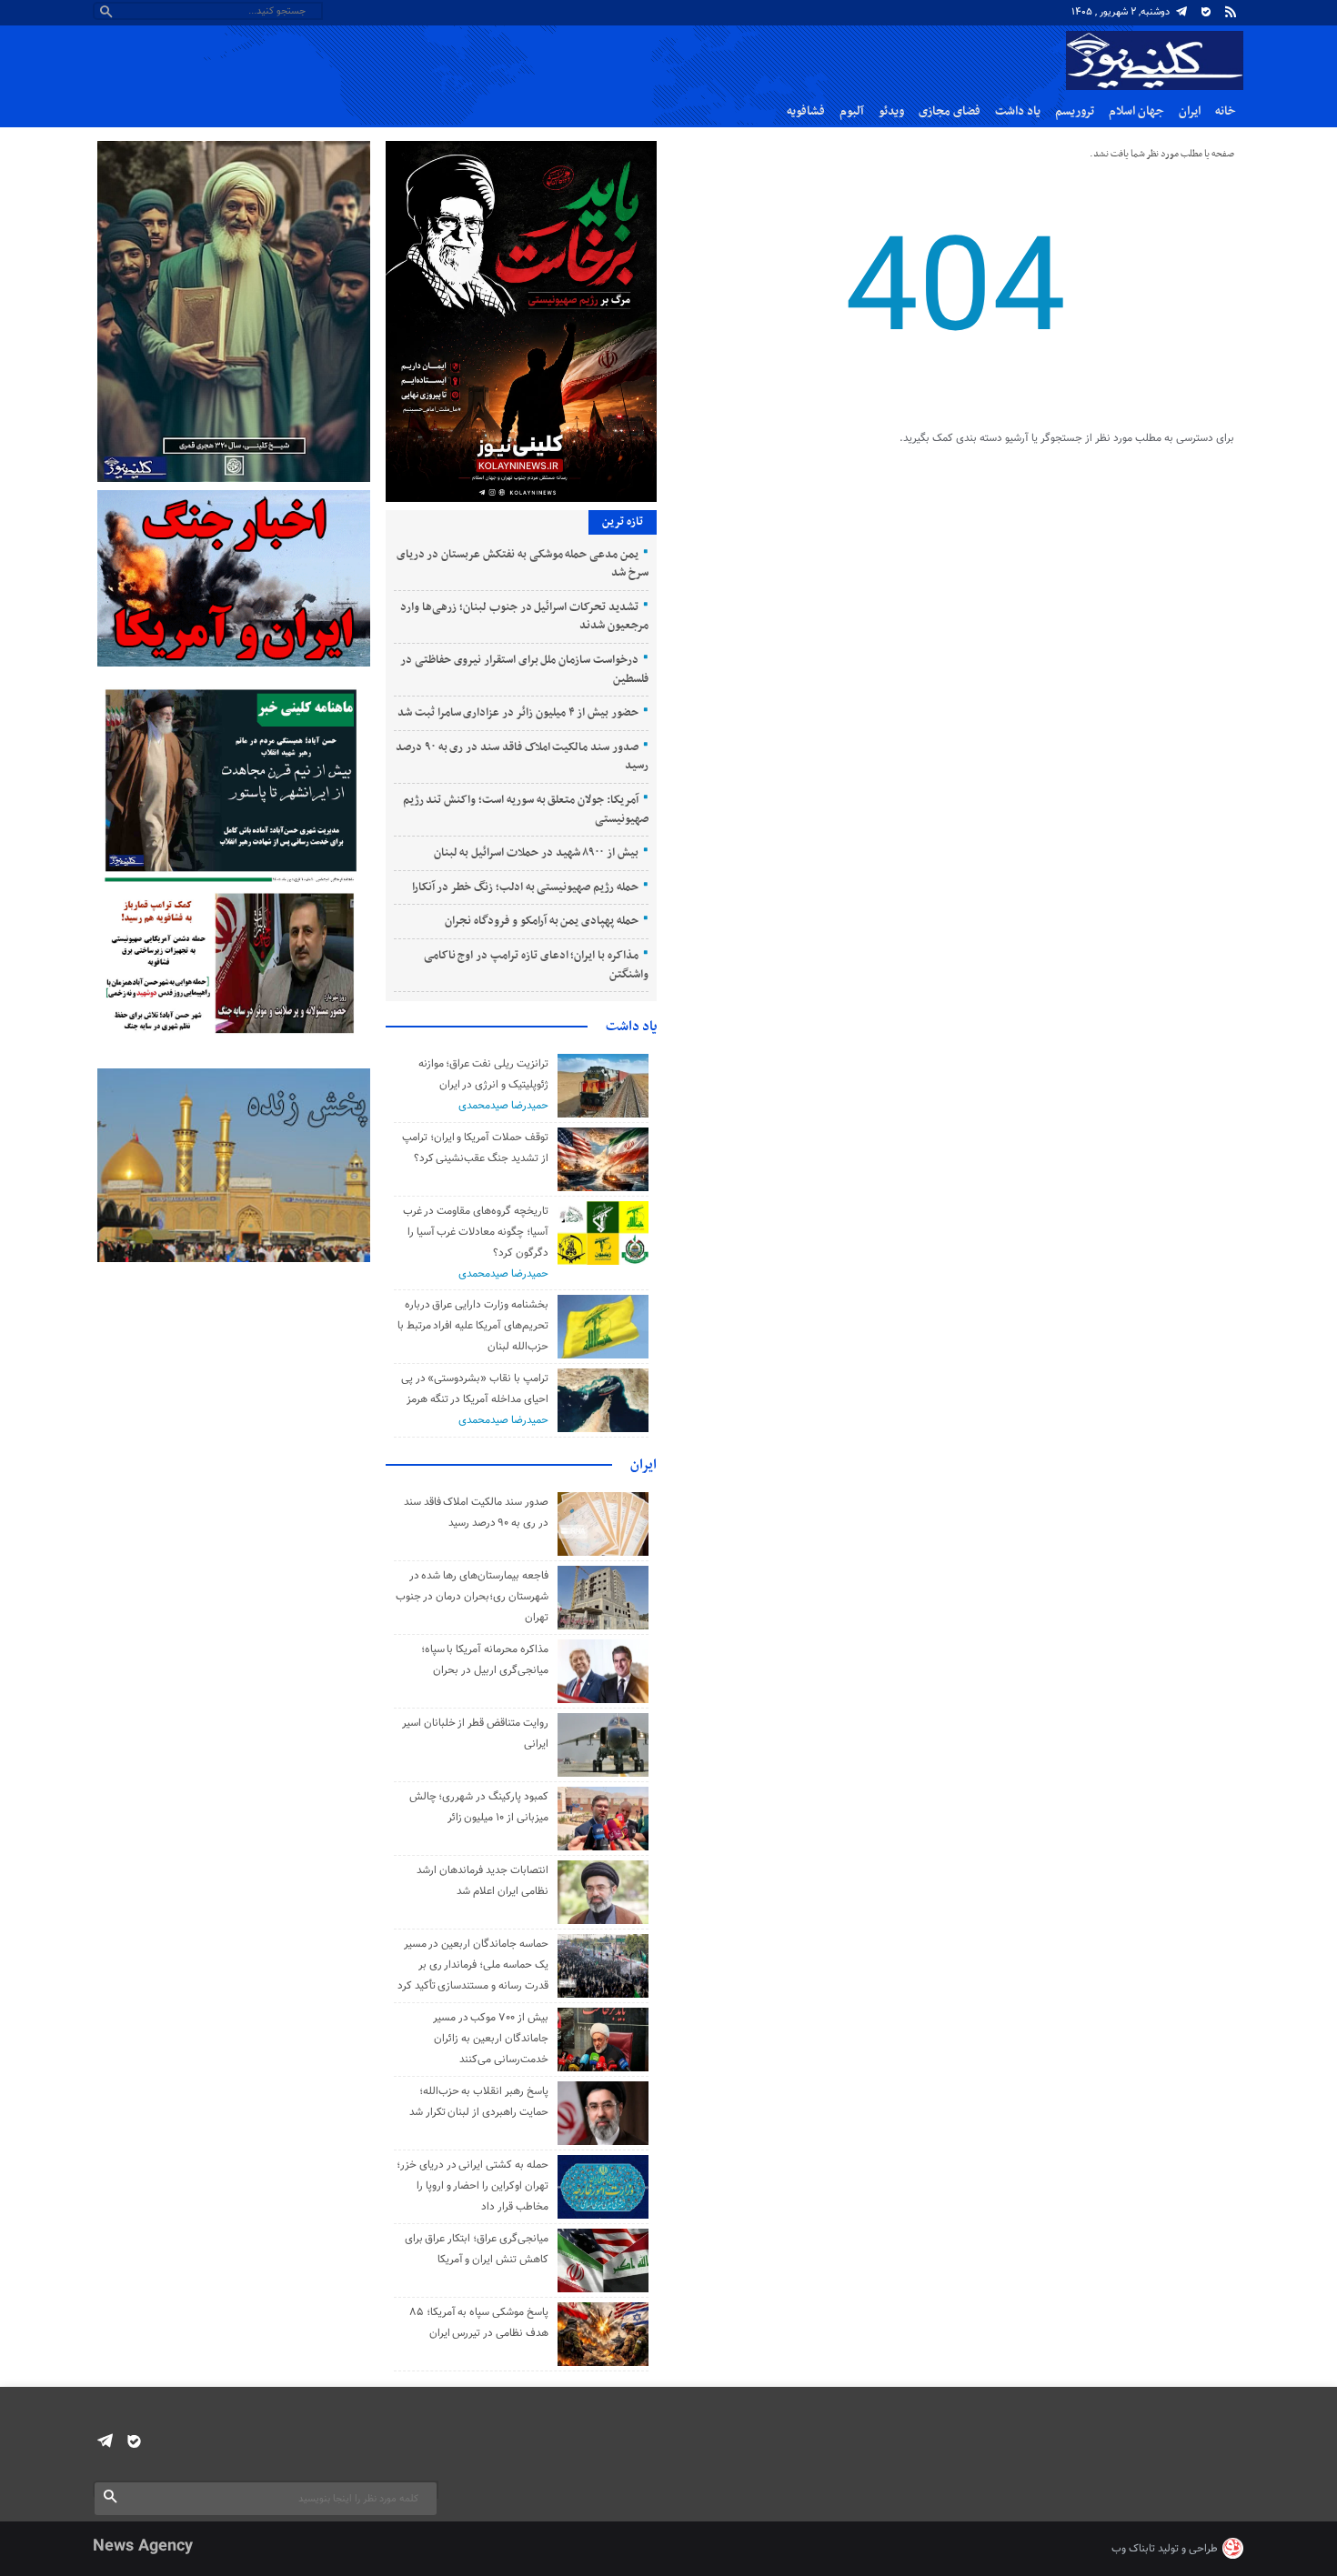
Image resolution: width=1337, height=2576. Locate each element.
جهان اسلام (1136, 111)
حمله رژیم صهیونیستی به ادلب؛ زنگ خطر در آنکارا (525, 887)
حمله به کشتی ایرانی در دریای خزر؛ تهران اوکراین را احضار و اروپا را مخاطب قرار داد (472, 2186)
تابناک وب (1133, 2549)
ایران (1190, 111)
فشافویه (806, 111)
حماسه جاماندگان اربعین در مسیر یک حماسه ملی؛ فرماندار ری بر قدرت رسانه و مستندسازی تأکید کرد (473, 1965)
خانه (1226, 111)
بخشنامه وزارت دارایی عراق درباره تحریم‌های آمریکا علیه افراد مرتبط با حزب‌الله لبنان (473, 1326)
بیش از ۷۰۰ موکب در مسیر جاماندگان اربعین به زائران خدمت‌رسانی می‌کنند (491, 2039)
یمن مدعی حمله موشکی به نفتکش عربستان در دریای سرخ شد (523, 564)
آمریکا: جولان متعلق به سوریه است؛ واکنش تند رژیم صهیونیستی (526, 810)
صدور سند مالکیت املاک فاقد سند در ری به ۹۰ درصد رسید (522, 757)
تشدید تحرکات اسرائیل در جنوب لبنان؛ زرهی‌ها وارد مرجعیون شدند (524, 617)
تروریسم (1075, 111)
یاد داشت (1018, 111)
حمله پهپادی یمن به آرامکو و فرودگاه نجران (542, 921)
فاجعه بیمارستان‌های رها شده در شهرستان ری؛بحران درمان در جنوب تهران (472, 1597)
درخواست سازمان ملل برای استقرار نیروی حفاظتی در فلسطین (524, 670)
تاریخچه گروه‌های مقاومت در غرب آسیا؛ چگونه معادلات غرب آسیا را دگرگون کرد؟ (476, 1232)
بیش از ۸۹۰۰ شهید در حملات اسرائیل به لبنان (536, 853)
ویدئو (891, 111)
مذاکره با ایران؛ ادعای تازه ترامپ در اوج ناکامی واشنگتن (536, 965)
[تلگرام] (1181, 12)
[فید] (1231, 12)
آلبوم (852, 111)
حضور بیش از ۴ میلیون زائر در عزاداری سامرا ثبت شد (518, 713)
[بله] (1206, 12)
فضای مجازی (950, 111)
